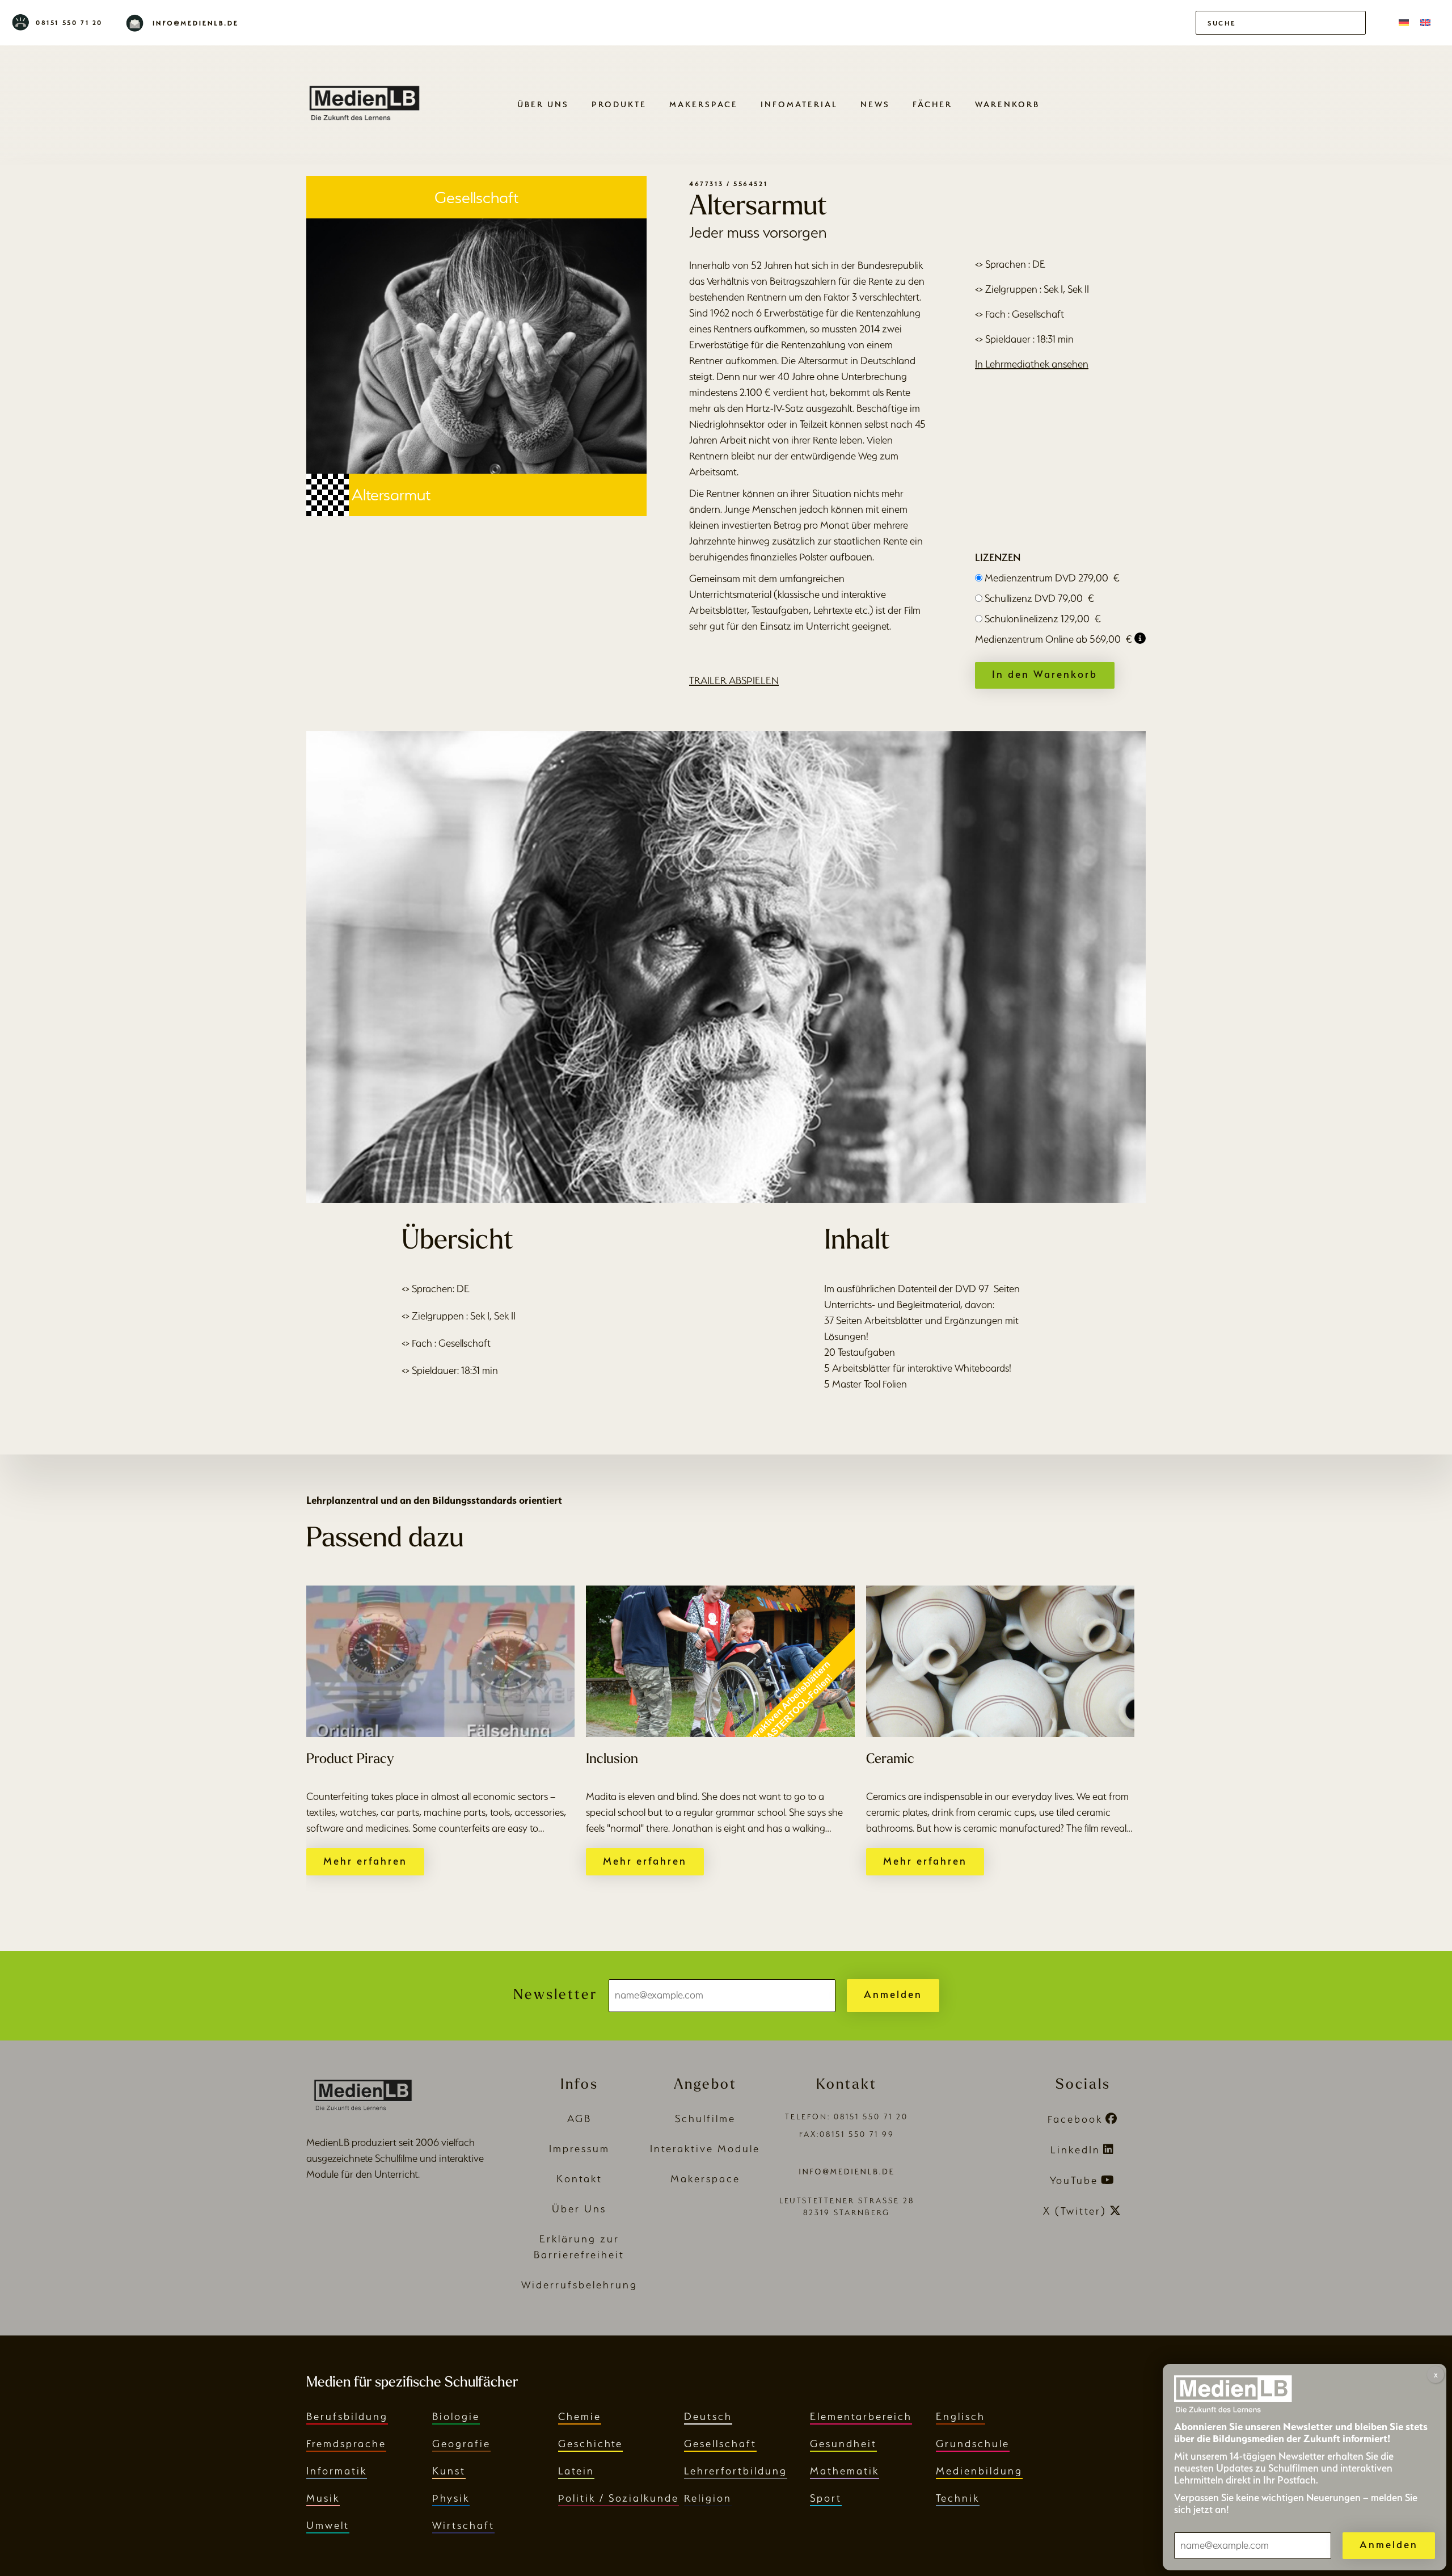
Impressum (579, 2149)
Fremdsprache (346, 2444)
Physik (451, 2498)
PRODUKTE (619, 104)
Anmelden (893, 1994)
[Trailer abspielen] (726, 967)
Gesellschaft (720, 2444)
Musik (323, 2498)
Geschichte (590, 2444)
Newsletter (555, 1995)
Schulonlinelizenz (1043, 619)
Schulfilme (705, 2118)
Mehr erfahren (365, 1861)
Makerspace (704, 104)
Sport (826, 2498)
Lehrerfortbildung (736, 2471)
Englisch (961, 2416)
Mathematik (845, 2471)
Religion (708, 2498)
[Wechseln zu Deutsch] (1404, 23)
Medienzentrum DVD (1052, 578)
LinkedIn (1075, 2150)
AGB (579, 2118)
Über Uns (543, 104)
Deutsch (708, 2416)
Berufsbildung (347, 2416)
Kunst (449, 2471)
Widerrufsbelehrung (579, 2285)
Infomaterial (799, 104)
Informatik (337, 2471)
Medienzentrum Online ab (1054, 639)
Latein (576, 2471)
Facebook (1075, 2119)
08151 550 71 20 (69, 23)
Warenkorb (1007, 104)
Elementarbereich (861, 2416)
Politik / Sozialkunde (619, 2498)
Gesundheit (843, 2444)
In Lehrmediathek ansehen (1032, 364)
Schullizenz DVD (1039, 598)
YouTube (1074, 2180)
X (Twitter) (1075, 2211)
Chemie (580, 2416)
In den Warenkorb (1045, 674)
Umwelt (328, 2525)
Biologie (456, 2416)
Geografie (461, 2444)
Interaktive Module (705, 2149)
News (875, 104)
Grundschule (973, 2444)
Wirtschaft (463, 2525)
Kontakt (579, 2179)
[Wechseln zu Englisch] (1425, 23)
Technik (958, 2498)
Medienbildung (979, 2471)
